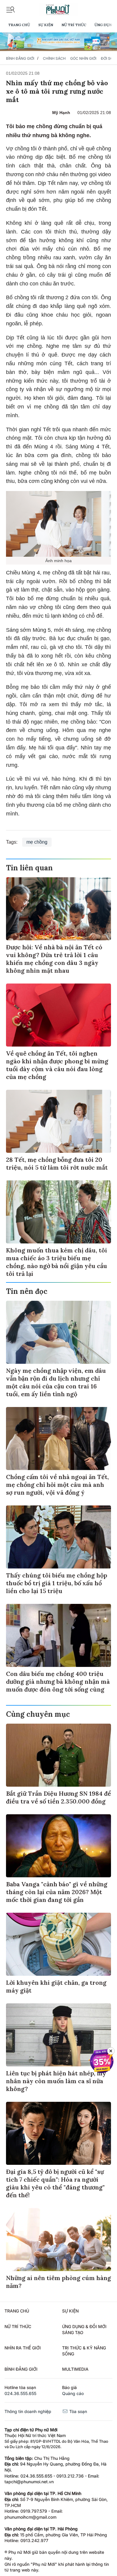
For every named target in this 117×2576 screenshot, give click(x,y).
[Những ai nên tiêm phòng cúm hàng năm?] (58, 2240)
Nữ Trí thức (74, 25)
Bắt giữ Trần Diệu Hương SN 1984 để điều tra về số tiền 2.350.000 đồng (58, 1797)
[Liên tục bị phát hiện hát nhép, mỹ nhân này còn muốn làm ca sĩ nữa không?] (58, 2035)
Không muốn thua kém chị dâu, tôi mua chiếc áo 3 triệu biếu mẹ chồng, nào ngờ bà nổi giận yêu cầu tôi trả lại (57, 1262)
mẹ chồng (37, 842)
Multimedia (75, 2369)
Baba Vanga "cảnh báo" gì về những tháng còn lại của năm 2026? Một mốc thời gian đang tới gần (57, 1892)
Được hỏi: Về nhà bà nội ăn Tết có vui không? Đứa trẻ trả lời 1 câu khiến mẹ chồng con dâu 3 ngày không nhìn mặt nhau (54, 959)
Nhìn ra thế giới (23, 2348)
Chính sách (54, 58)
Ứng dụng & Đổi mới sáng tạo (84, 2329)
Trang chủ (19, 25)
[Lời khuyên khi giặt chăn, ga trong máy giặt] (58, 1944)
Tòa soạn (78, 2411)
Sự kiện (46, 25)
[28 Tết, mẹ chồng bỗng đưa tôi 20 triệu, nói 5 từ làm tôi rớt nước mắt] (58, 1121)
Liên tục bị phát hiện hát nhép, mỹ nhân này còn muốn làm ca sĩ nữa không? (56, 2081)
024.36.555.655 (20, 2393)
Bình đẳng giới (20, 58)
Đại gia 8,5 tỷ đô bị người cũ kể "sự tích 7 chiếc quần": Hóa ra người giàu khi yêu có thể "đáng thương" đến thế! (55, 2183)
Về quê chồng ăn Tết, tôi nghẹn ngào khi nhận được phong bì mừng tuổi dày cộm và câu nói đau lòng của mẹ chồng (57, 1065)
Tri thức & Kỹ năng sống (84, 2351)
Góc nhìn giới (83, 58)
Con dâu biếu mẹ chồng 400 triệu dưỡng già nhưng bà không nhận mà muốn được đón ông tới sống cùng (58, 1681)
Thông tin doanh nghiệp (28, 2411)
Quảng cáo (73, 2393)
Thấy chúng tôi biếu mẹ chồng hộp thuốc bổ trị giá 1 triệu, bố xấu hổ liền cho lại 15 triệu (57, 1583)
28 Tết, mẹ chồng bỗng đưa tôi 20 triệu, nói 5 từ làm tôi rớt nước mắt (57, 1163)
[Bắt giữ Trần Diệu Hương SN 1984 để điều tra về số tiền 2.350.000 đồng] (58, 1755)
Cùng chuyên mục (38, 1714)
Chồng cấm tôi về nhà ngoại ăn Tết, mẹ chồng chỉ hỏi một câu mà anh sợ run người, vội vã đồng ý (57, 1485)
